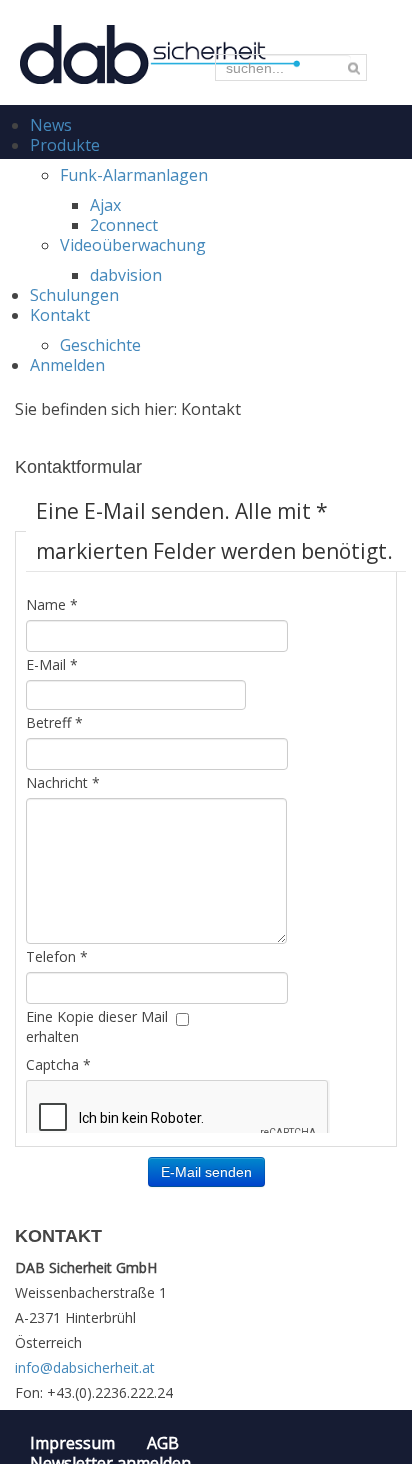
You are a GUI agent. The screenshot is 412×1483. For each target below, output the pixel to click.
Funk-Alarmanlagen (134, 175)
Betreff (54, 722)
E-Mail (52, 664)
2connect (124, 225)
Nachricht (63, 782)
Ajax (105, 205)
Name (52, 604)
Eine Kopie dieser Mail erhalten (97, 1026)
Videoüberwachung (133, 245)
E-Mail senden (206, 1172)
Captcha (58, 1064)
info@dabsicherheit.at (85, 1367)
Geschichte (100, 345)
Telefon (57, 956)
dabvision (126, 275)
